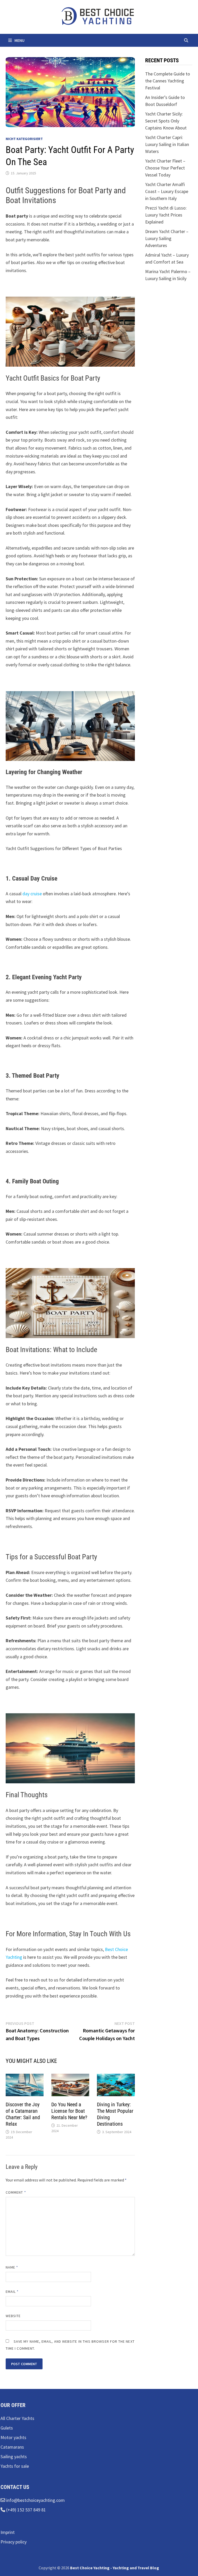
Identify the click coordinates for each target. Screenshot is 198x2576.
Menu (19, 40)
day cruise (32, 894)
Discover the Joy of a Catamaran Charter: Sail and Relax (23, 2114)
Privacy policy (14, 2542)
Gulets (7, 2428)
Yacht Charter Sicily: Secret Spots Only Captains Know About (166, 121)
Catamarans (12, 2447)
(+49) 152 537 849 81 (26, 2510)
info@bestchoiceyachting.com (35, 2500)
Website (13, 2316)
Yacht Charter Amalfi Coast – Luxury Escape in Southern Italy (167, 191)
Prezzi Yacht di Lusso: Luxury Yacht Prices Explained (166, 215)
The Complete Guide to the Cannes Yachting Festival (168, 81)
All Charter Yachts (17, 2418)
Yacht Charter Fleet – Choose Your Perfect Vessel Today (165, 168)
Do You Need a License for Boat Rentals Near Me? (69, 2111)
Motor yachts (13, 2437)
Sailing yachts (14, 2457)
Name (12, 2267)
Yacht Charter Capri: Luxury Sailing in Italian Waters (167, 144)
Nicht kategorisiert (24, 139)
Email (12, 2292)
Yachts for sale (15, 2466)
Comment (16, 2192)
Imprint (8, 2532)
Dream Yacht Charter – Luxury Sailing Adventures (167, 238)
